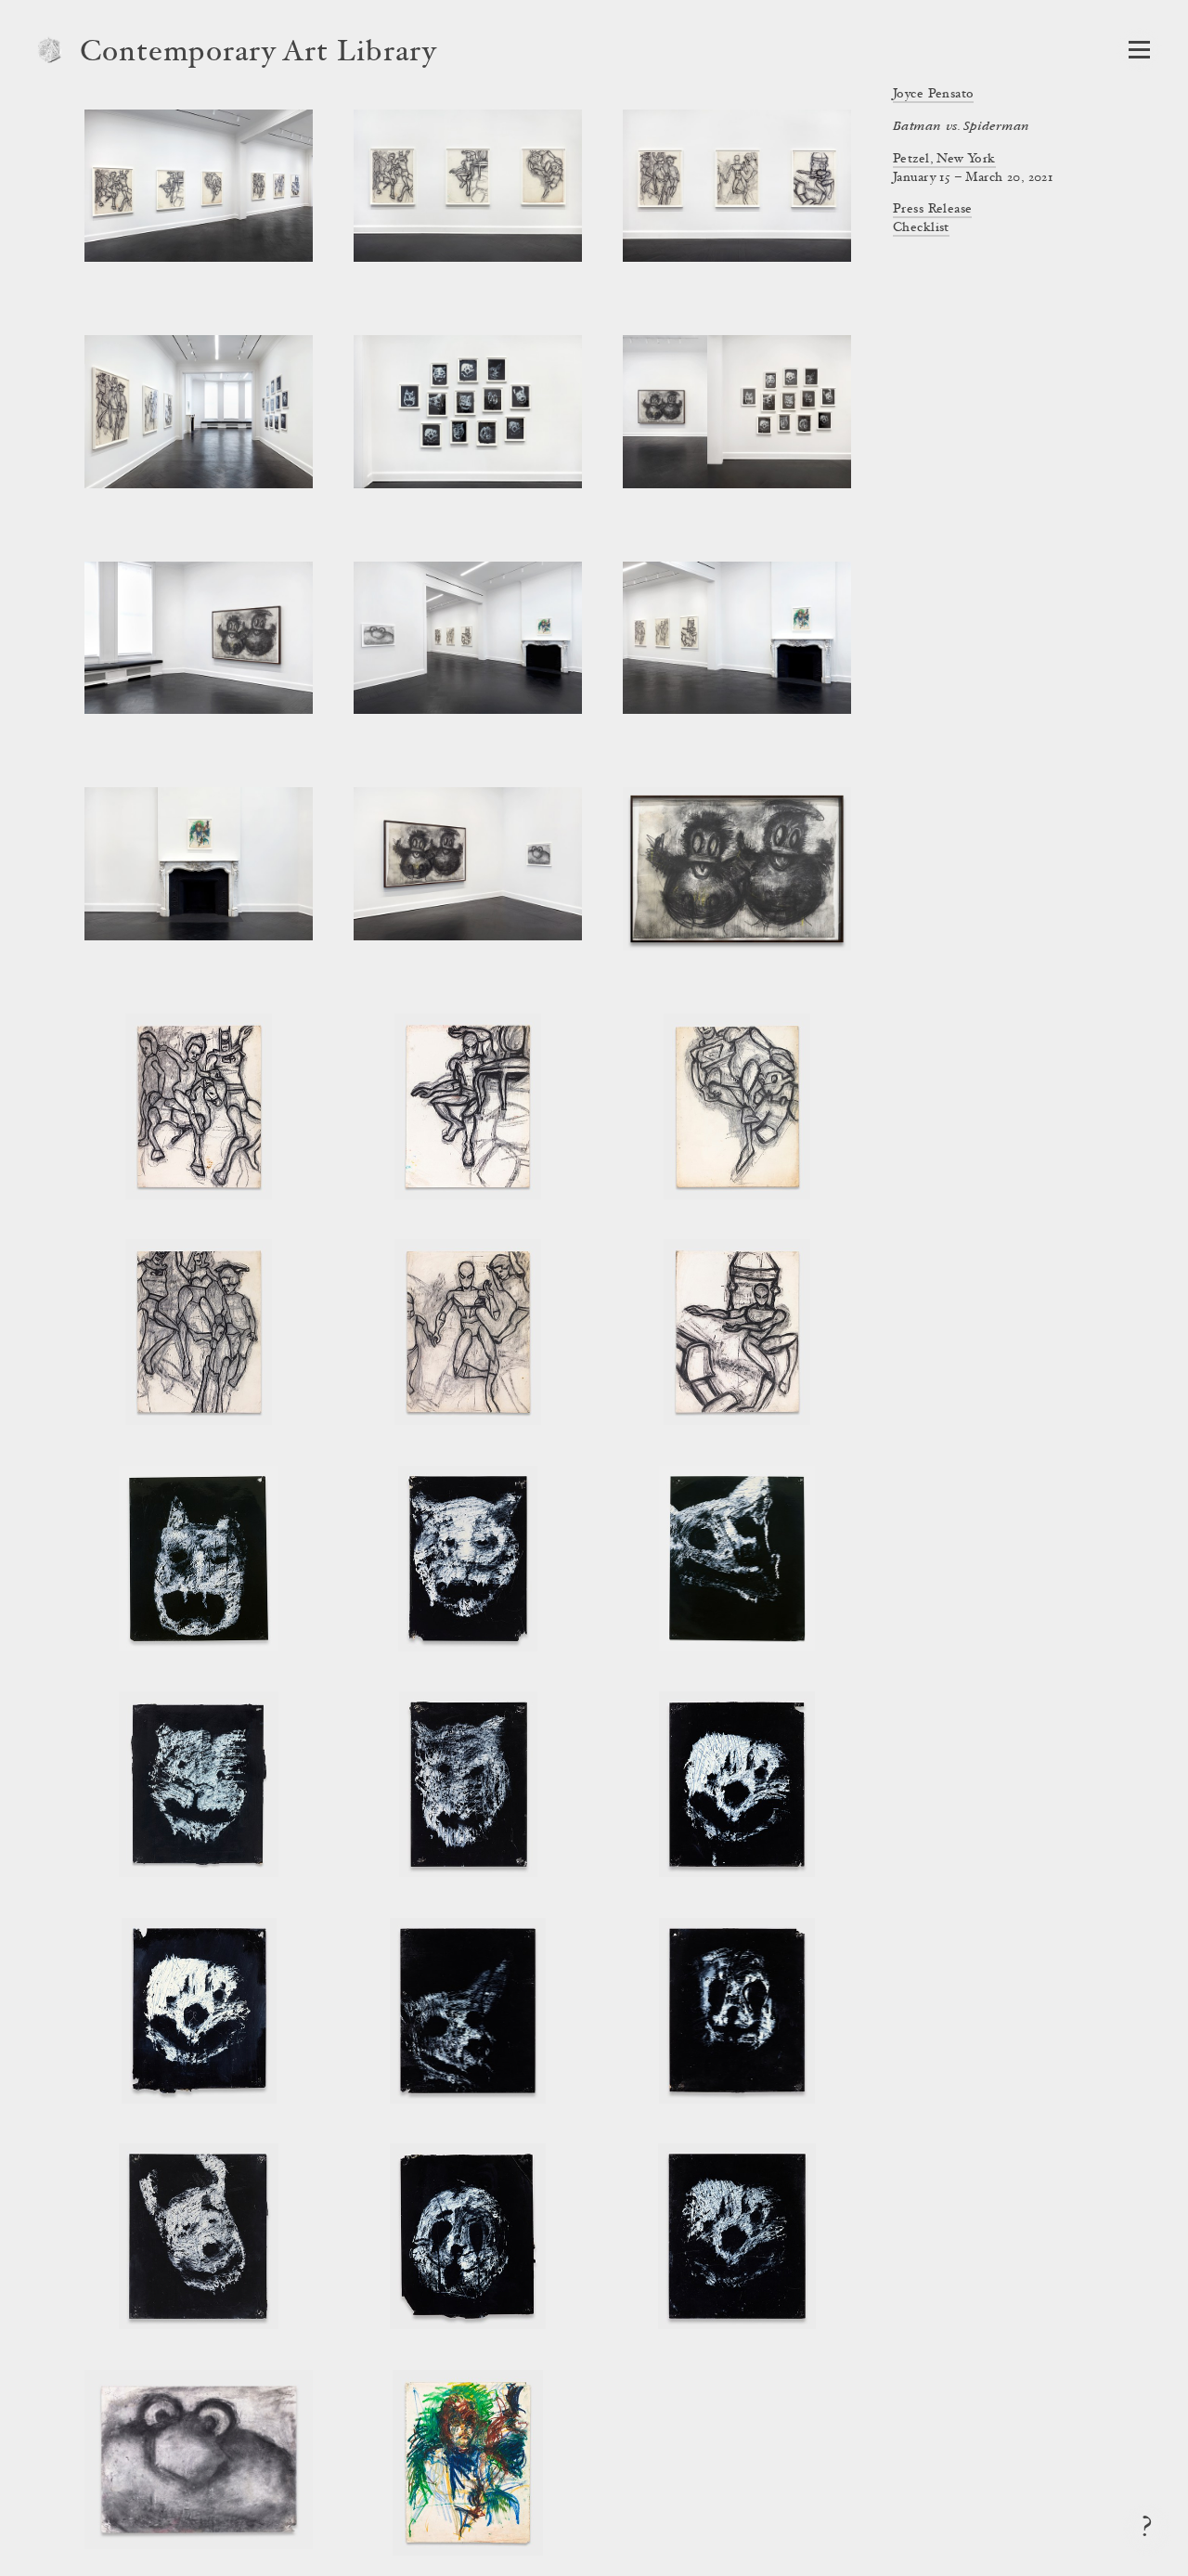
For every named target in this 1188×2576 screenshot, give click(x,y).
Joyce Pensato (933, 95)
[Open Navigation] (1139, 50)
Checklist (921, 228)
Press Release (932, 210)
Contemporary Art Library (258, 54)
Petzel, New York (944, 160)
